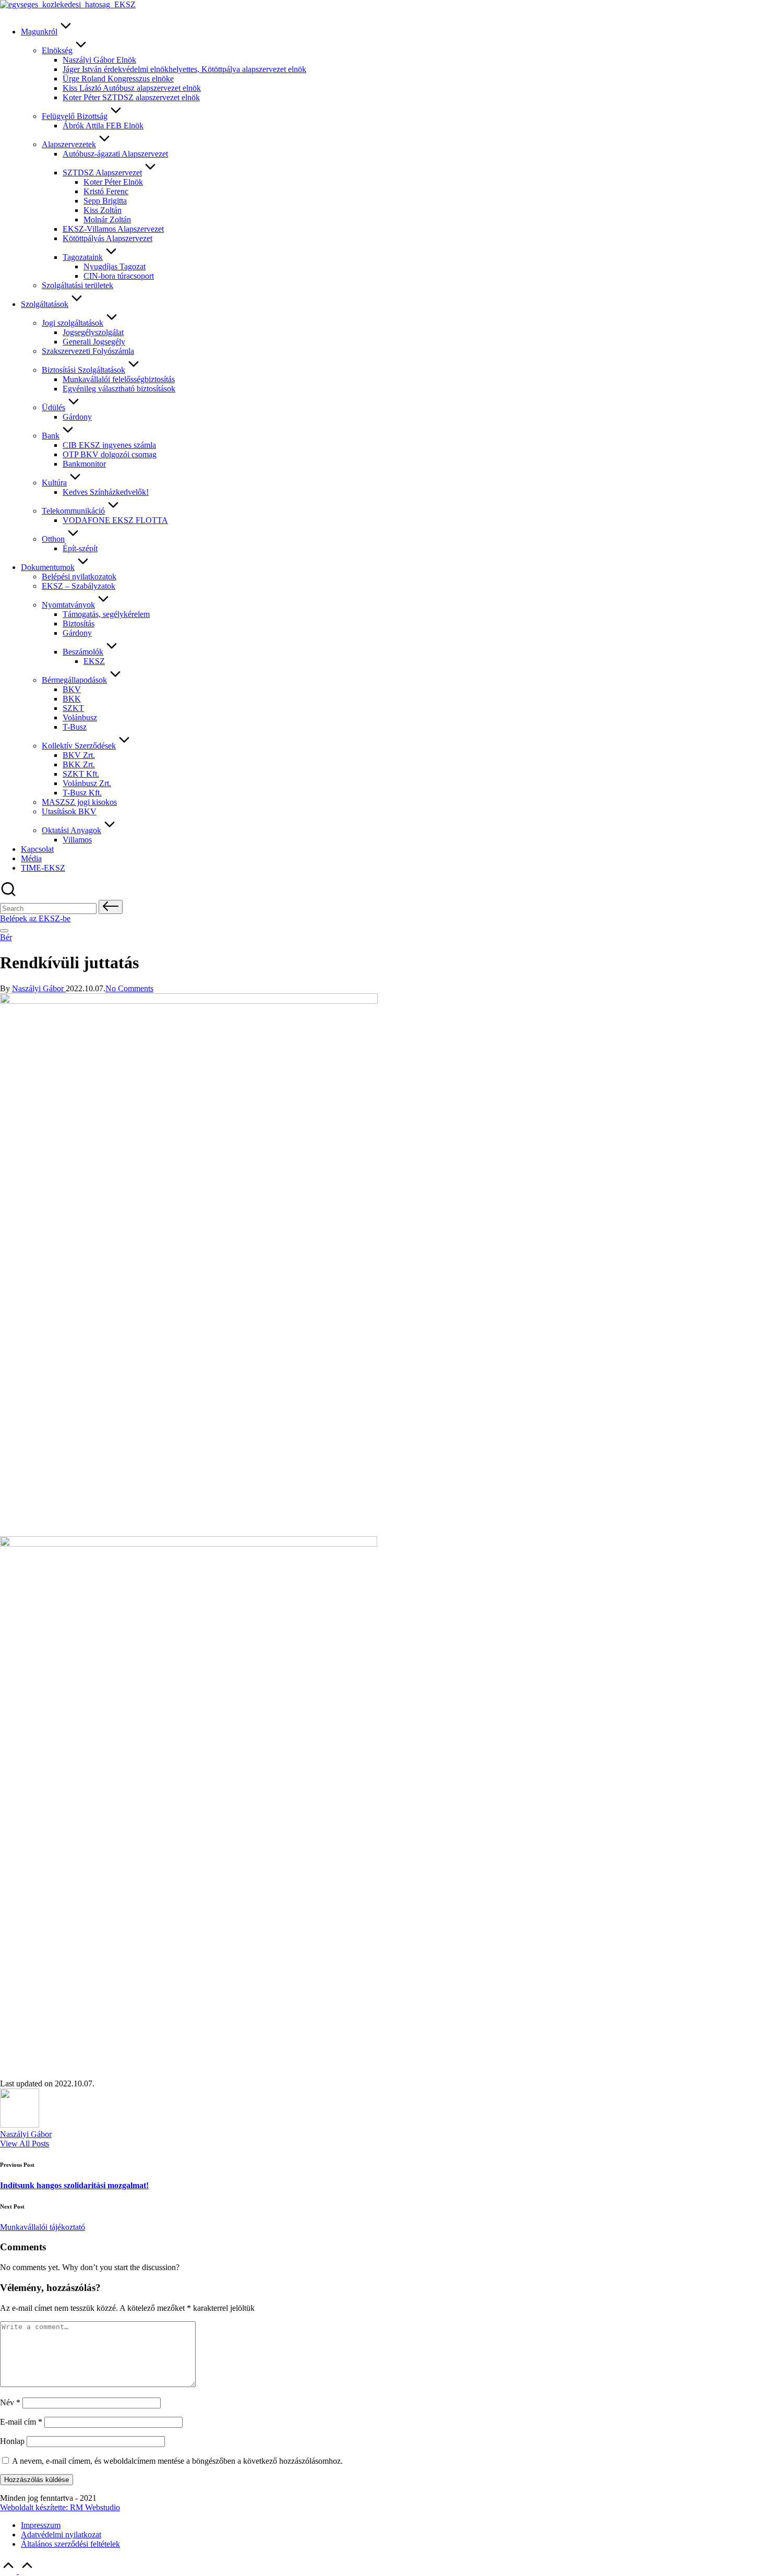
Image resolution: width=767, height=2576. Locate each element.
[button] (111, 907)
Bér (6, 937)
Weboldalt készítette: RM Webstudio (60, 2507)
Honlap (12, 2441)
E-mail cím (21, 2422)
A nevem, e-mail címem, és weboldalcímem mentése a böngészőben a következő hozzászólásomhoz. (177, 2461)
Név (10, 2402)
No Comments (129, 988)
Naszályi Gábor (26, 2134)
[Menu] (4, 931)
